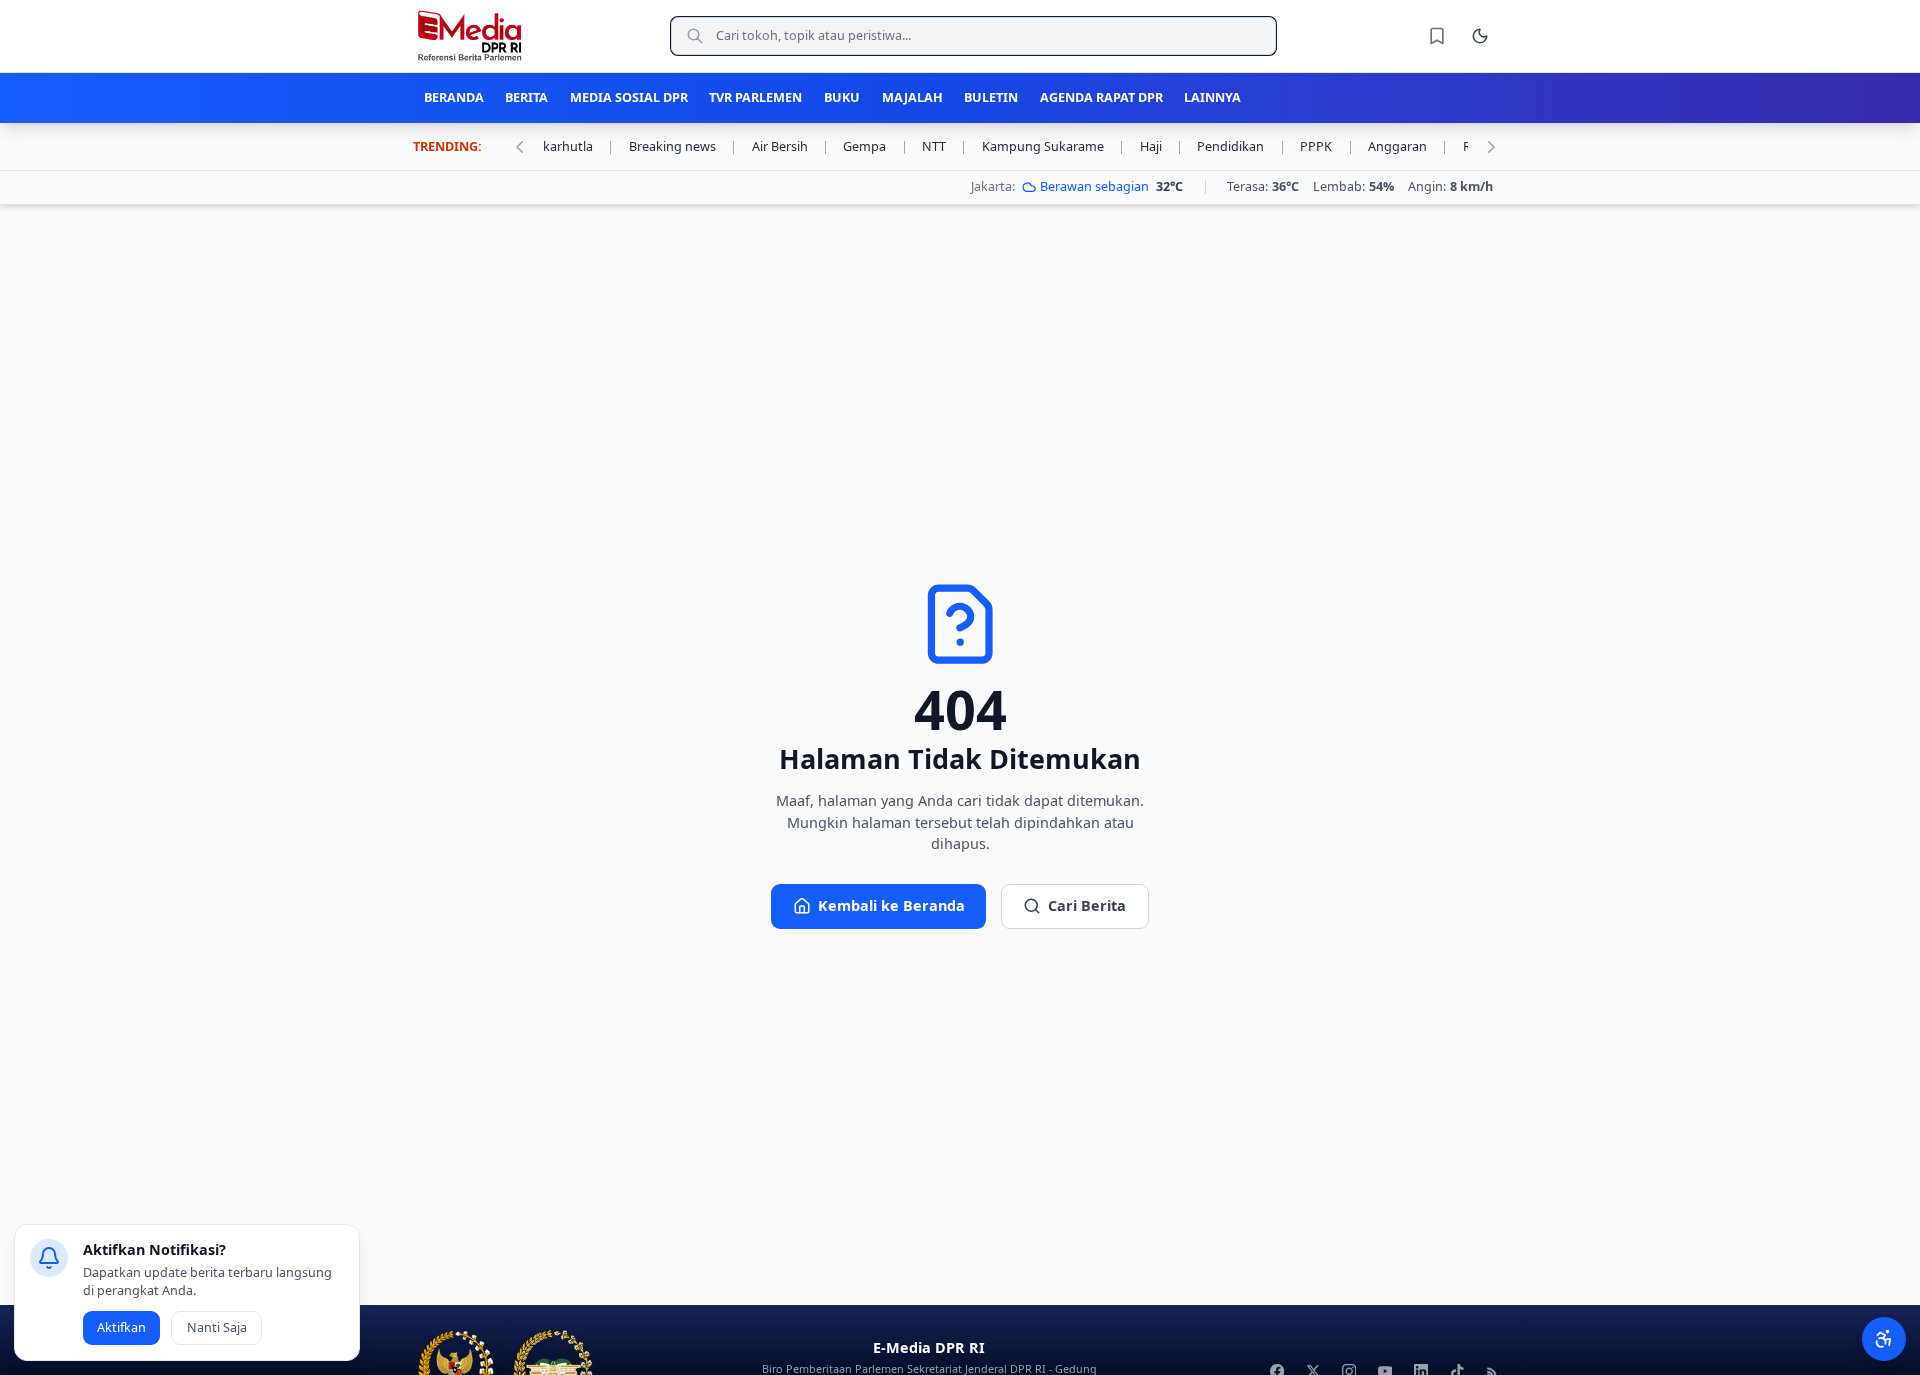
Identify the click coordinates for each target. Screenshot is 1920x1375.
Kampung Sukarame (1053, 146)
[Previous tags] (519, 147)
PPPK (1326, 146)
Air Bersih (790, 146)
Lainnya (1212, 97)
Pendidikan (1241, 146)
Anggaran (1408, 146)
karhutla (578, 146)
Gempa (875, 146)
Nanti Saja (217, 1327)
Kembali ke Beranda (891, 905)
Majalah (912, 97)
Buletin (991, 97)
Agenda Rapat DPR (1101, 97)
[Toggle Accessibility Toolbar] (1883, 1338)
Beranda (454, 97)
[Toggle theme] (1480, 36)
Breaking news (683, 146)
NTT (944, 146)
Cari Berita (1087, 905)
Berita (526, 97)
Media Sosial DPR (629, 97)
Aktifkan (121, 1327)
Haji (1161, 146)
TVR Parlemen (755, 97)
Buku (842, 97)
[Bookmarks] (1437, 36)
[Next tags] (1491, 147)
